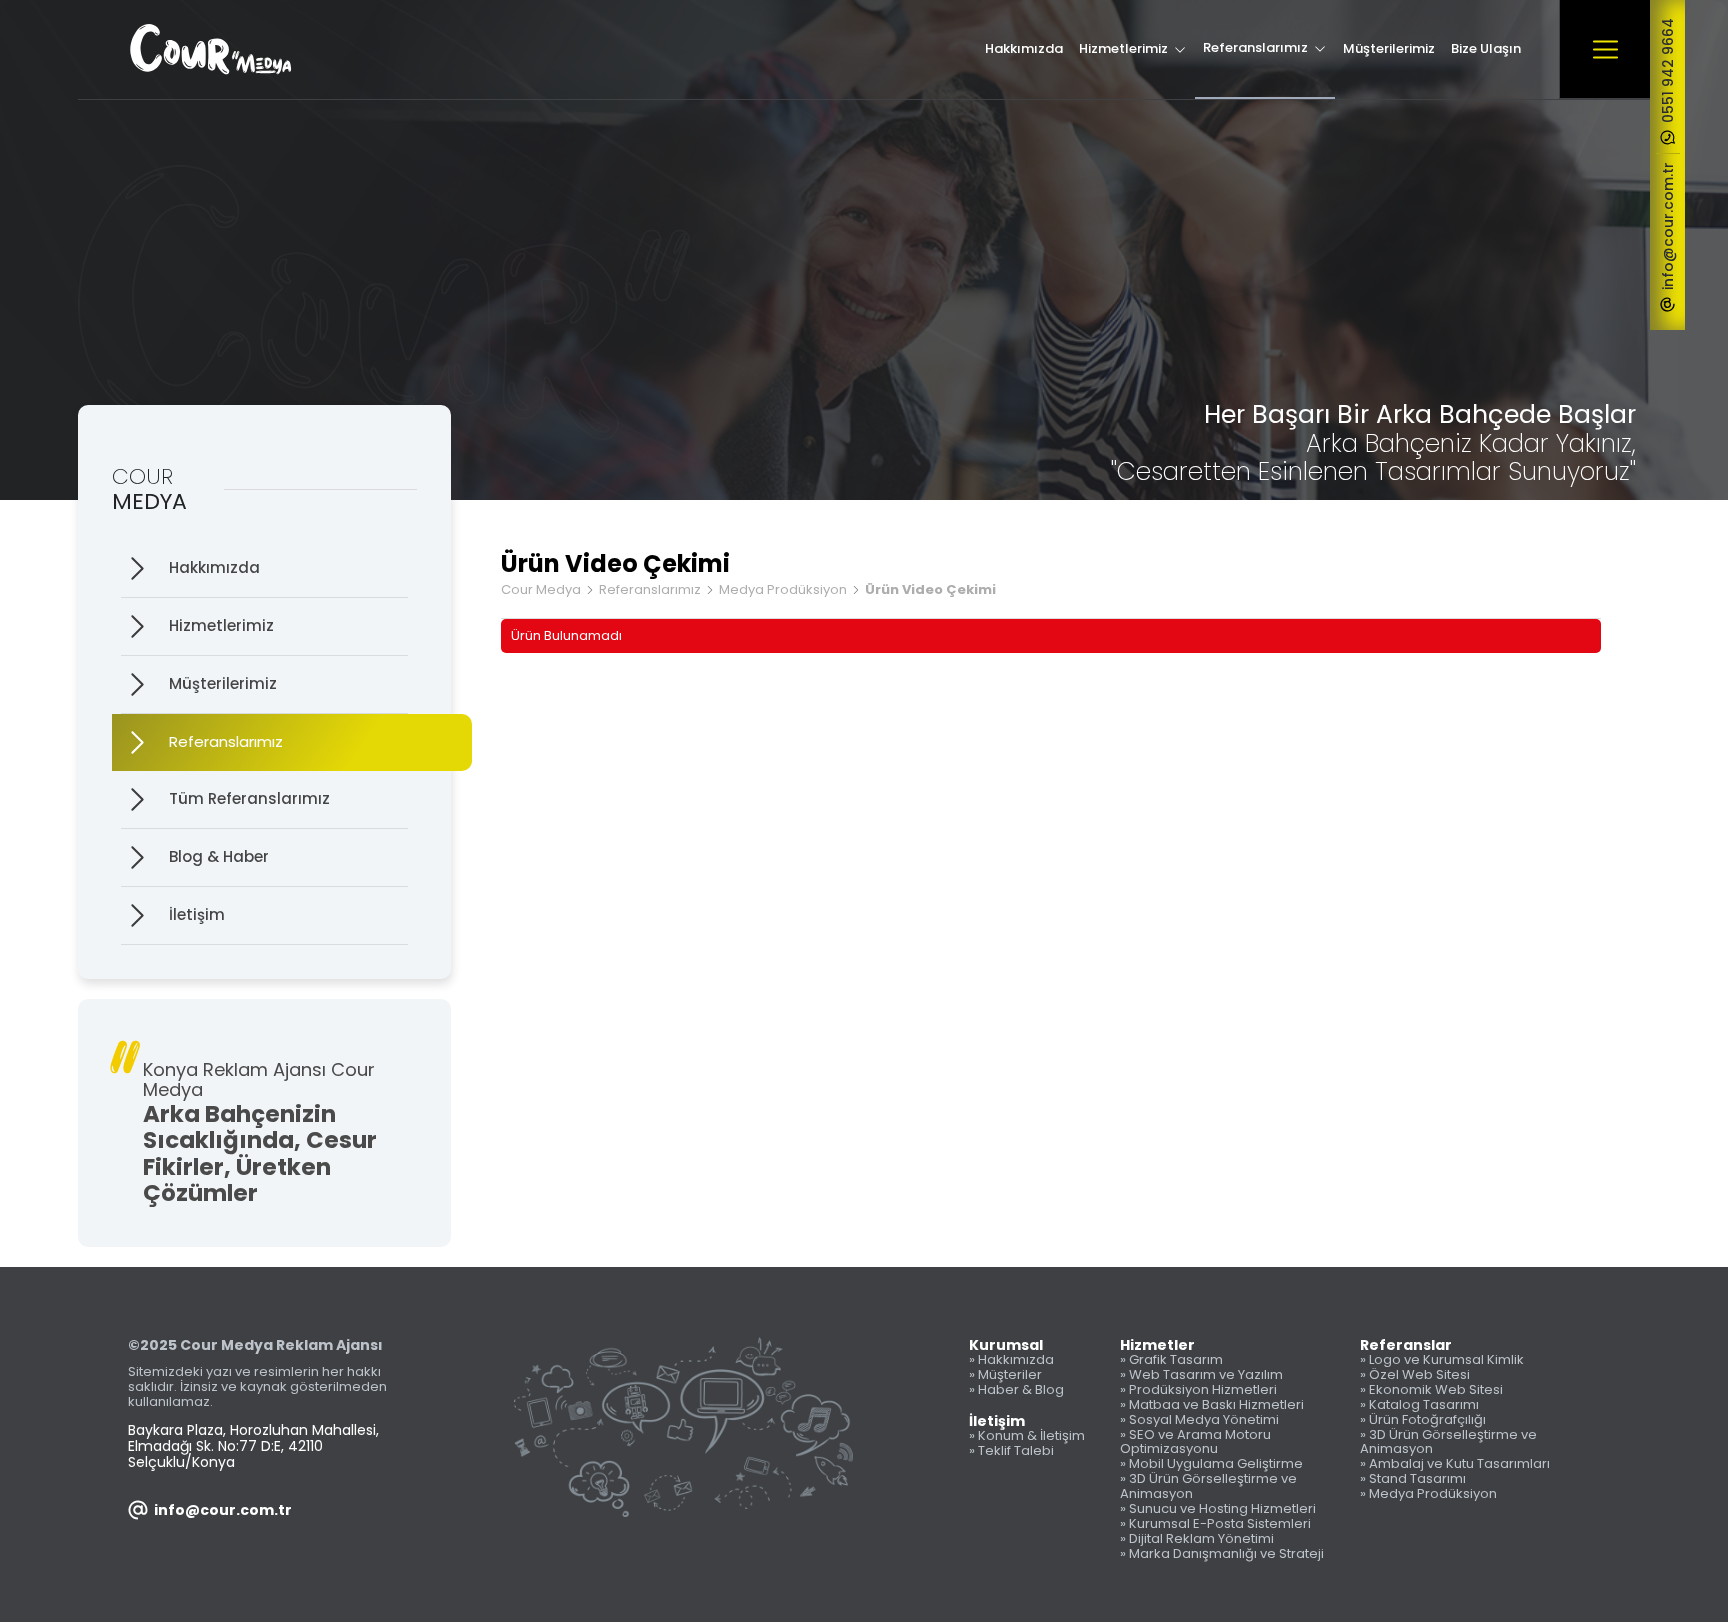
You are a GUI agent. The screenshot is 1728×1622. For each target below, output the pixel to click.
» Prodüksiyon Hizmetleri (1198, 1390)
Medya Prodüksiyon (783, 590)
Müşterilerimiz (1389, 48)
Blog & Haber (219, 856)
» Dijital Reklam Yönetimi (1197, 1539)
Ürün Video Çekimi (930, 590)
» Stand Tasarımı (1413, 1479)
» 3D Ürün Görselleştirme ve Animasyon (1208, 1487)
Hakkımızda (1024, 48)
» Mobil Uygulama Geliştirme (1211, 1464)
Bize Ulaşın (1486, 48)
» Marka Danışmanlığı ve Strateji (1222, 1554)
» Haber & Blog (1016, 1390)
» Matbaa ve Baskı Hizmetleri (1212, 1405)
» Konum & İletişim (1027, 1436)
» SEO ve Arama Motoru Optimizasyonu (1195, 1443)
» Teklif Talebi (1011, 1451)
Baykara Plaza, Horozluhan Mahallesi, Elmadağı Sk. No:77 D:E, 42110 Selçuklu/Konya (253, 1446)
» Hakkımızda (1011, 1360)
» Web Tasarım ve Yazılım (1201, 1375)
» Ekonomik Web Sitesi (1431, 1390)
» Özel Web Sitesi (1415, 1375)
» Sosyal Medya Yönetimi (1199, 1420)
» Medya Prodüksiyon (1428, 1494)
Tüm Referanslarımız (249, 798)
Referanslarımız (1255, 47)
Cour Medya (541, 590)
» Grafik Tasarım (1171, 1360)
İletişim (197, 914)
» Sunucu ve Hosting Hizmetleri (1218, 1509)
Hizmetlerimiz (1123, 48)
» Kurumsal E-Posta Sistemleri (1215, 1524)
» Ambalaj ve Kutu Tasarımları (1455, 1464)
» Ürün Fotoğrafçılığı (1423, 1420)
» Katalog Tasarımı (1419, 1405)
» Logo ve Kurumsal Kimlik (1442, 1360)
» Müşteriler (1005, 1375)
